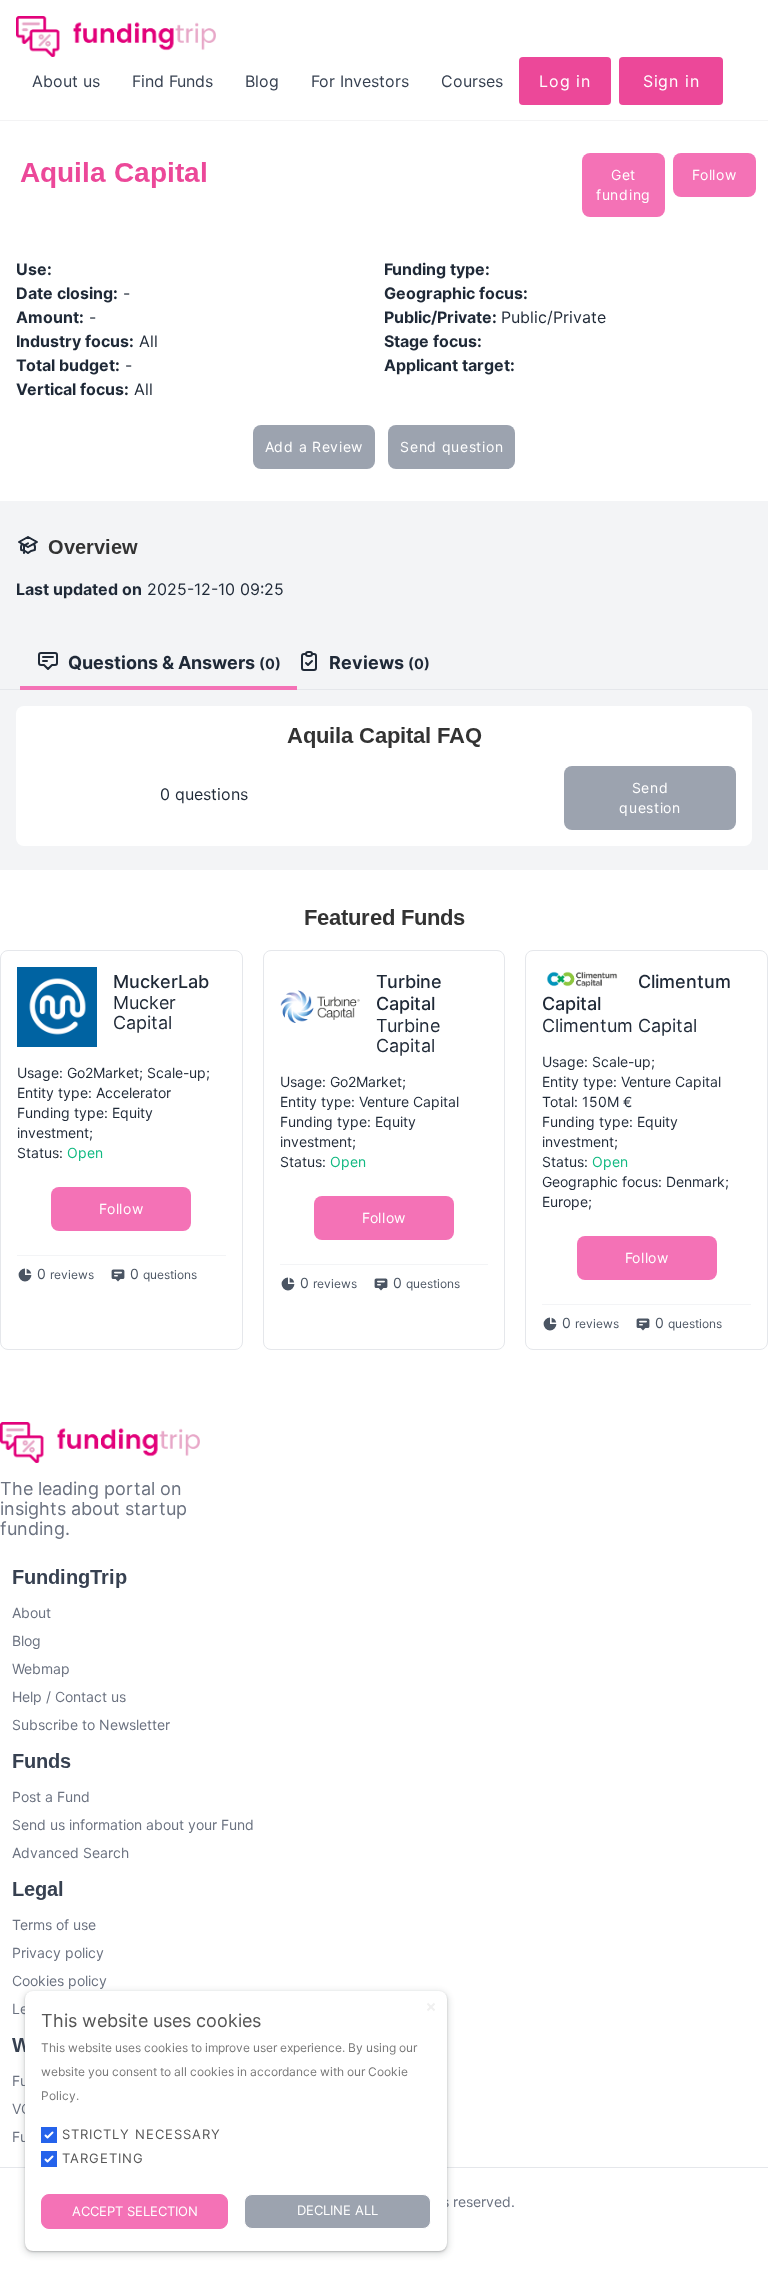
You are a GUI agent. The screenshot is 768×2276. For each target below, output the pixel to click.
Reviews (379, 662)
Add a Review (314, 446)
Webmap (41, 1668)
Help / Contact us (69, 1696)
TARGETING (103, 2158)
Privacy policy (58, 1952)
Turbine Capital (409, 993)
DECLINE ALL (337, 2210)
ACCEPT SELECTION (135, 2211)
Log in (565, 81)
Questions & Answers (174, 662)
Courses (472, 81)
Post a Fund (51, 1796)
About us (66, 81)
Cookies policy (59, 1980)
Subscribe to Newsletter (91, 1724)
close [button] (431, 2007)
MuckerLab (161, 981)
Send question (451, 446)
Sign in (671, 81)
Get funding (623, 184)
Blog (262, 81)
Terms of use (54, 1924)
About (31, 1612)
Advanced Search (70, 1852)
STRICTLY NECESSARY (141, 2134)
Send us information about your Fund (133, 1824)
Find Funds (172, 81)
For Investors (360, 81)
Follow (714, 174)
